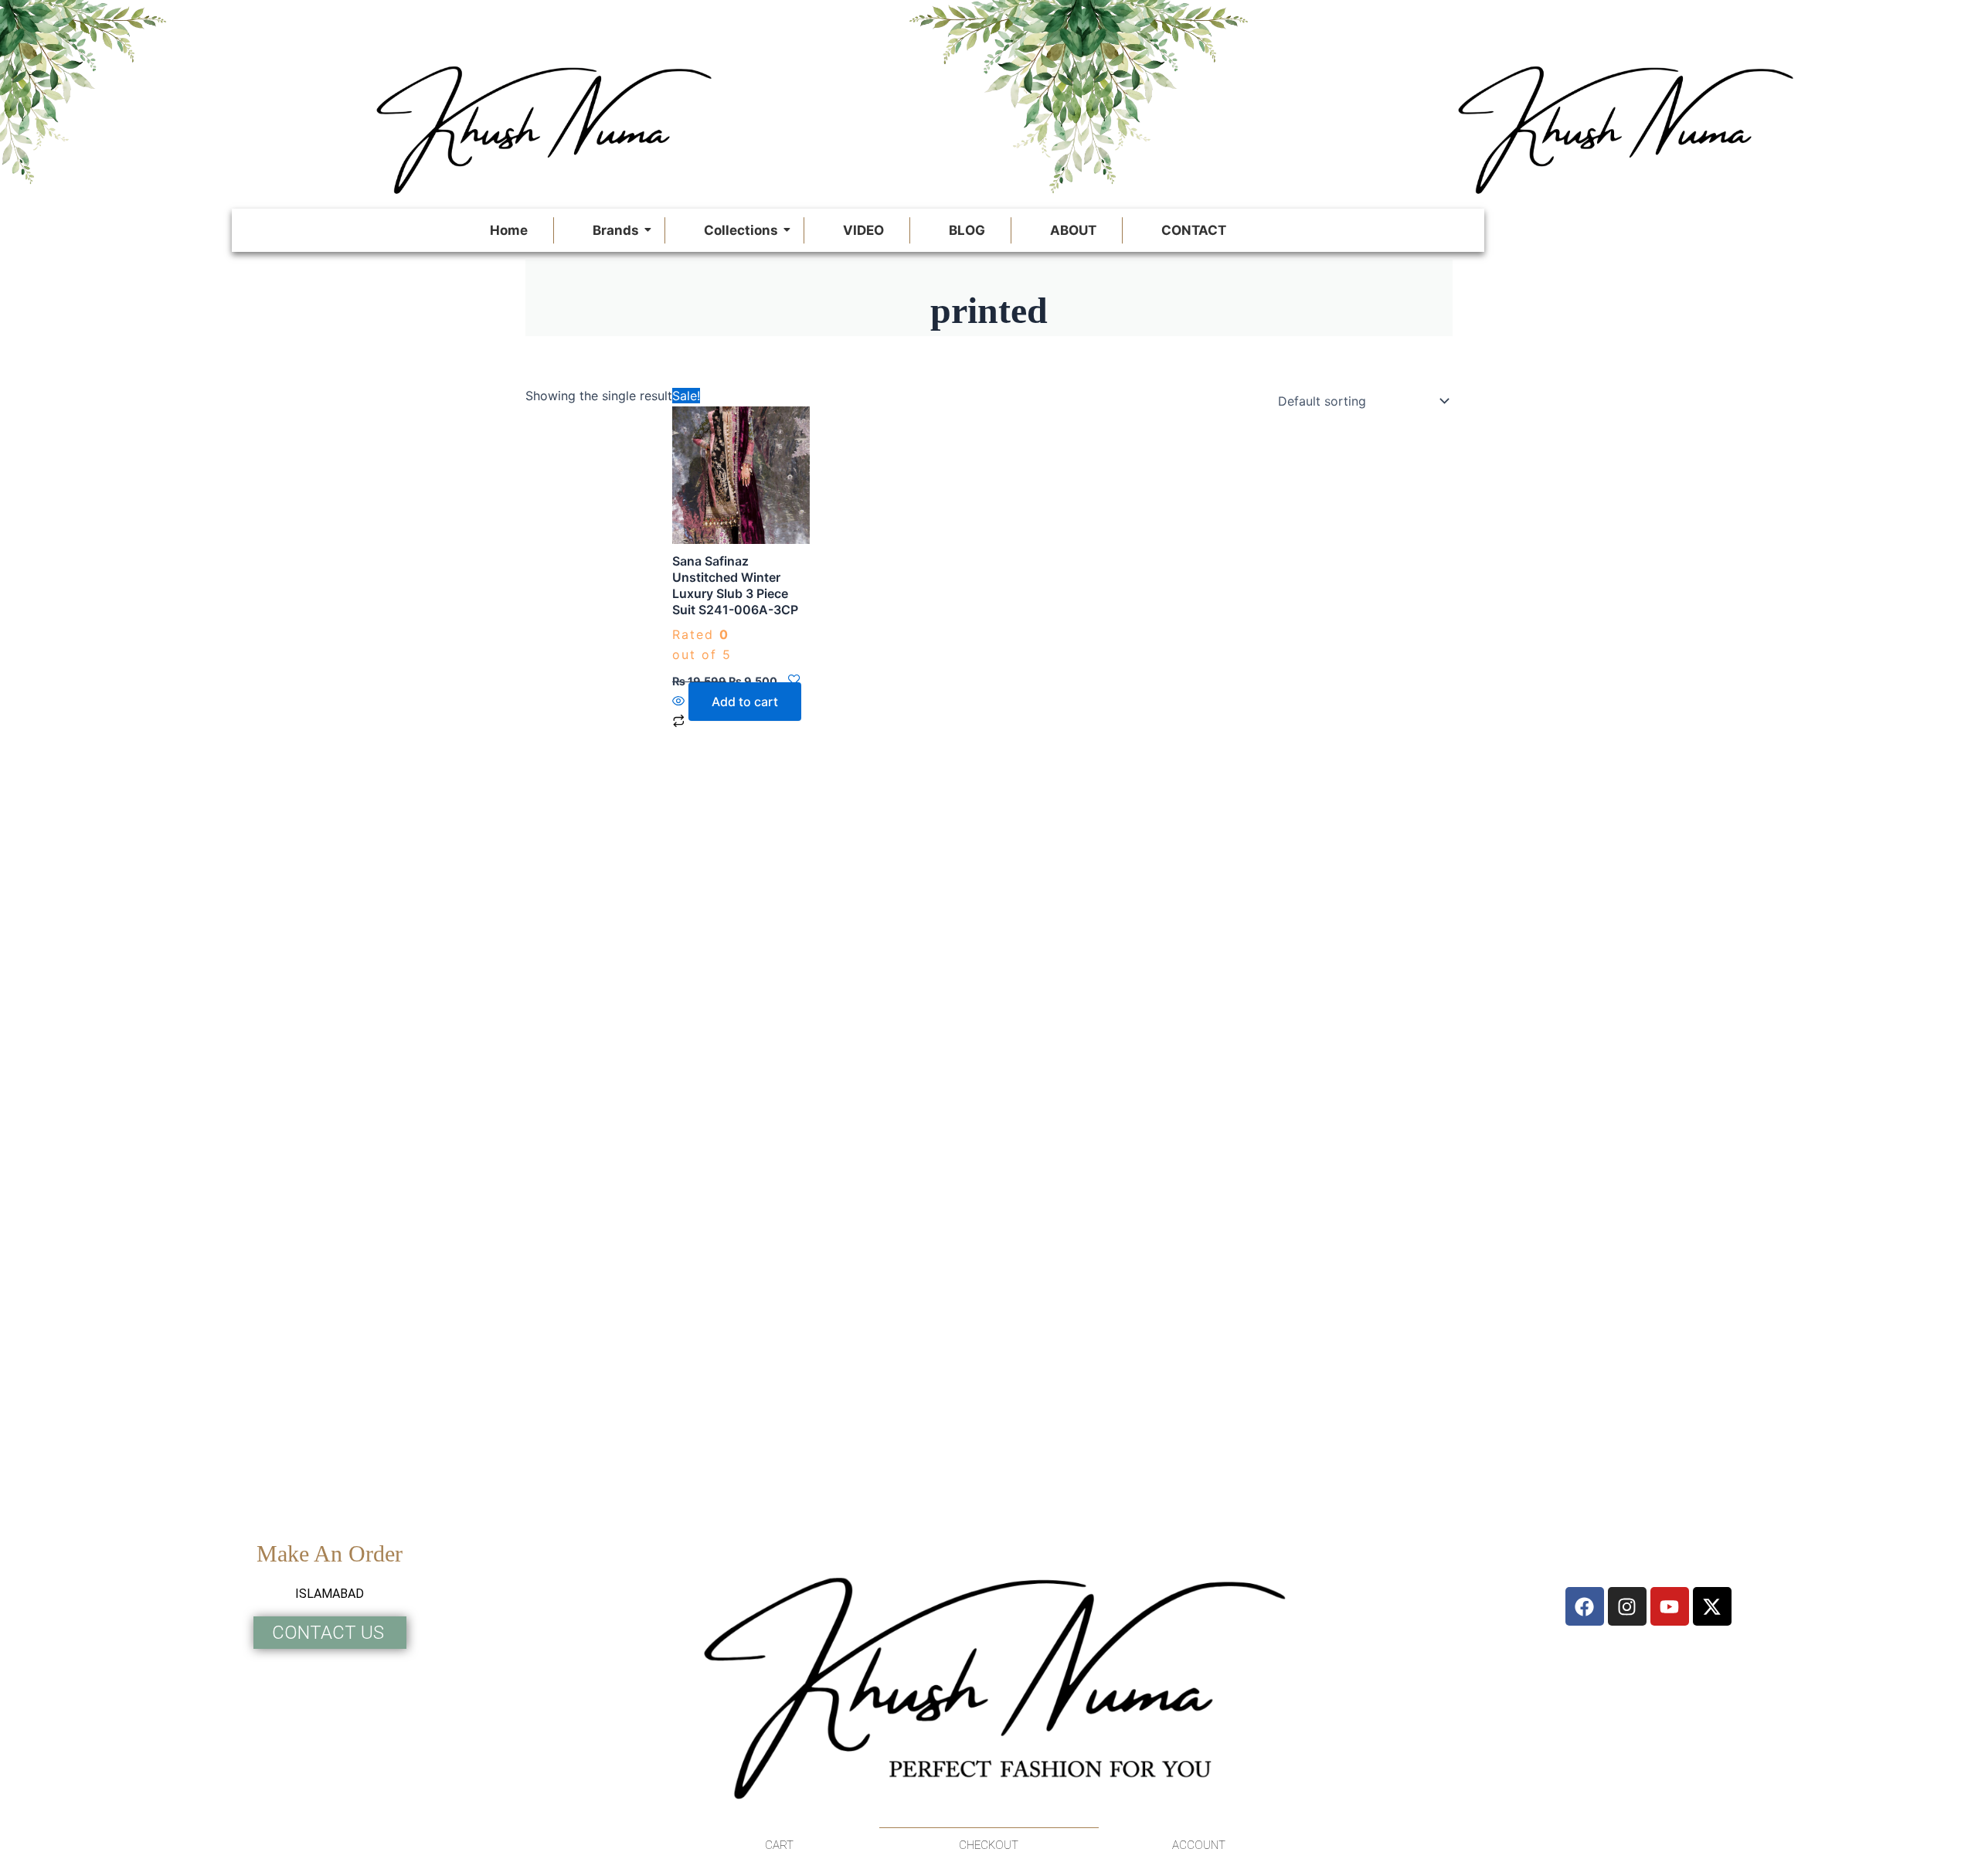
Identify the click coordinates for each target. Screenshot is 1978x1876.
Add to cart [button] (745, 702)
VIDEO (863, 230)
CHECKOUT (989, 1845)
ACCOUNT (1199, 1845)
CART (779, 1845)
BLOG (967, 230)
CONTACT (1194, 230)
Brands (616, 230)
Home (509, 230)
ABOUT (1073, 230)
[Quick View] (680, 702)
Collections (741, 230)
